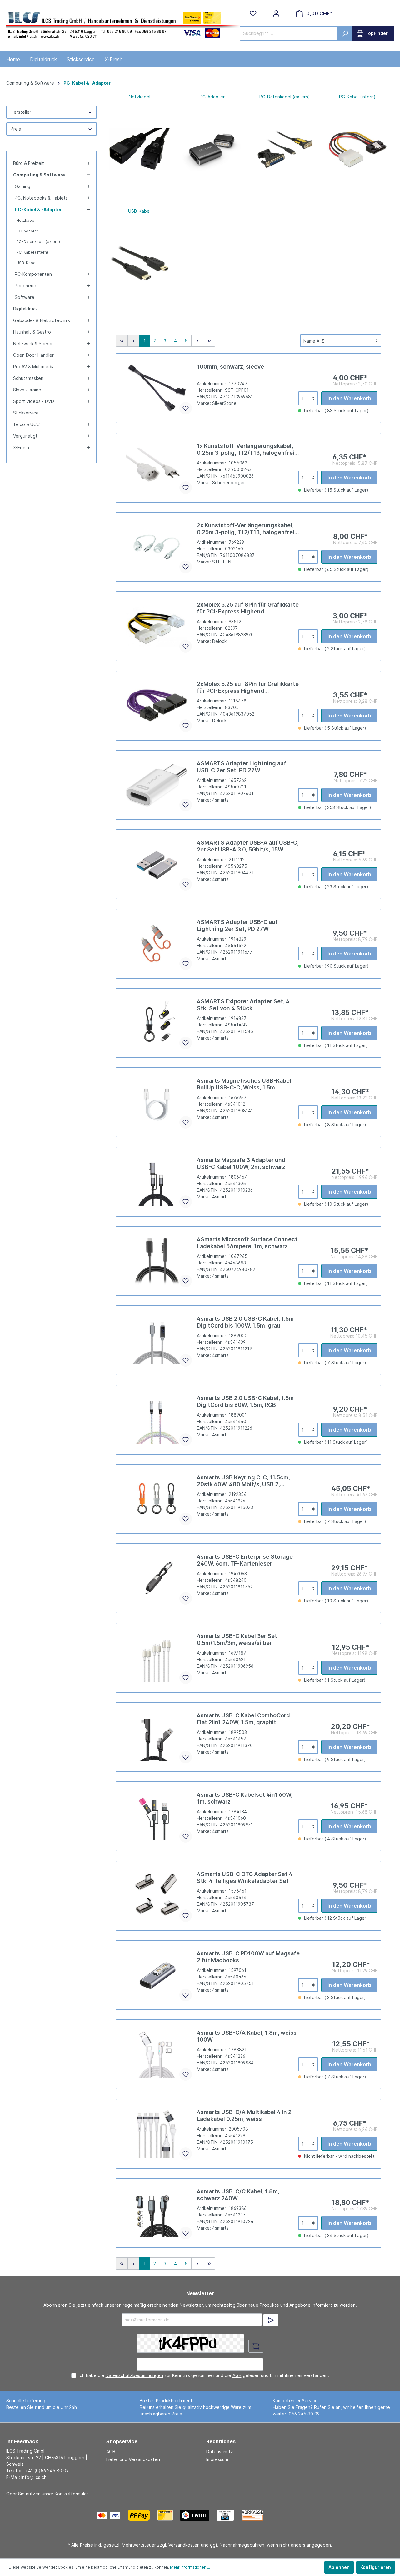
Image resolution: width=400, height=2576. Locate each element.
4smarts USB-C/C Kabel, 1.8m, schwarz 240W (238, 2195)
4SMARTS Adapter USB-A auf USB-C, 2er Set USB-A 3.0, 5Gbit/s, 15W (248, 846)
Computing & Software (39, 175)
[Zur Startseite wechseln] (123, 24)
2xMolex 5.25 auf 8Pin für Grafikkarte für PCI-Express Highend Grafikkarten (248, 608)
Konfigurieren (376, 2567)
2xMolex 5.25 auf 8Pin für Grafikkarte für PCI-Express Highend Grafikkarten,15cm (248, 687)
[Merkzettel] (253, 13)
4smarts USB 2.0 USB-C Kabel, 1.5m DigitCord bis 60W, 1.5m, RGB (245, 1401)
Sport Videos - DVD (34, 401)
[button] (88, 163)
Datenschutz (220, 2452)
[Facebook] (285, 2515)
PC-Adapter (27, 231)
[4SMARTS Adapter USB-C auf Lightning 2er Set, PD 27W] (157, 944)
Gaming (22, 186)
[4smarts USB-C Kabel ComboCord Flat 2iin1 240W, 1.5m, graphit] (157, 1737)
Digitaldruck (25, 309)
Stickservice (26, 413)
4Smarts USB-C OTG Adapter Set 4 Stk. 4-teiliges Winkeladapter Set (245, 1877)
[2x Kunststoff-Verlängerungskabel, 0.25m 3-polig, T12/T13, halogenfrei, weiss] (157, 547)
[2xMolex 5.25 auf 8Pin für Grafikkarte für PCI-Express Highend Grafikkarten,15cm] (157, 706)
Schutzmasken (28, 378)
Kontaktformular (71, 2494)
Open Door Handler (33, 355)
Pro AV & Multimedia (34, 367)
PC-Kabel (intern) (32, 252)
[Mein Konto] (276, 13)
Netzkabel (26, 220)
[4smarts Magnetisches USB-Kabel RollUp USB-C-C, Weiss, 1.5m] (157, 1102)
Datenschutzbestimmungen (134, 2375)
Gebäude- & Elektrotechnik (42, 320)
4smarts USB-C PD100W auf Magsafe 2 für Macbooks (248, 1957)
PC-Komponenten (33, 274)
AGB (237, 2375)
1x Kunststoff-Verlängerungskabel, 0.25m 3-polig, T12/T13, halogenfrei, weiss (246, 449)
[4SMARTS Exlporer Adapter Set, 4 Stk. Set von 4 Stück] (157, 1023)
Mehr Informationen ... (190, 2567)
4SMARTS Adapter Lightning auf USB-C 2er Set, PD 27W (242, 767)
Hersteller (21, 112)
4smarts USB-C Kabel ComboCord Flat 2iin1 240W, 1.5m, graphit (243, 1719)
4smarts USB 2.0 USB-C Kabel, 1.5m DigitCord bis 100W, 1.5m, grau (245, 1322)
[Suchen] (345, 33)
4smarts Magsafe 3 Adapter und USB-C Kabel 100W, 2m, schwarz (241, 1163)
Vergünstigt (25, 436)
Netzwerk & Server (33, 343)
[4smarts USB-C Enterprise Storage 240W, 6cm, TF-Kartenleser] (157, 1578)
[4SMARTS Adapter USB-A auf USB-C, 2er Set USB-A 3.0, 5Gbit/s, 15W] (157, 864)
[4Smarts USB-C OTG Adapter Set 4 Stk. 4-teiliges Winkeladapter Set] (157, 1896)
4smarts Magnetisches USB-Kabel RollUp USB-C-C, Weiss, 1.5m (244, 1084)
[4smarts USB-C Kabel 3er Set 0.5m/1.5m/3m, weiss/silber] (157, 1658)
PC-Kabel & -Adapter (38, 209)
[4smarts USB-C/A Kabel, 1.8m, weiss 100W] (157, 2054)
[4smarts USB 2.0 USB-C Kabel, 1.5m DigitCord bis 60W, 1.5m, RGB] (157, 1420)
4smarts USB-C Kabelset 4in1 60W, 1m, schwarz (245, 1798)
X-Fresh (21, 447)
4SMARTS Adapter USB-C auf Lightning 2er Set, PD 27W (237, 925)
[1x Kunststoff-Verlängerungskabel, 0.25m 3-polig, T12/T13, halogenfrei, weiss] (157, 468)
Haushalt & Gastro (32, 332)
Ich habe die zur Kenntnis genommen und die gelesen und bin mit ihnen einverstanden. (204, 2375)
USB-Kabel (26, 263)
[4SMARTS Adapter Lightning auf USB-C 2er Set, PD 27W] (157, 785)
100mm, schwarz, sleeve (230, 367)
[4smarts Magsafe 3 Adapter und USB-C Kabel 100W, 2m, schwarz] (157, 1182)
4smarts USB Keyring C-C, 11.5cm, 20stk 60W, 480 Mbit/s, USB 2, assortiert (243, 1481)
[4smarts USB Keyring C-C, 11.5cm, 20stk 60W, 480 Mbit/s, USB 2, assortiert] (157, 1499)
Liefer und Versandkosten (133, 2459)
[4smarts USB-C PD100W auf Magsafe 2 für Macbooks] (157, 1975)
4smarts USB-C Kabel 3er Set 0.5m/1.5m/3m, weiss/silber (237, 1639)
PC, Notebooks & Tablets (41, 198)
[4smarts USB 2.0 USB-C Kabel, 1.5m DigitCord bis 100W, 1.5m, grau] (157, 1340)
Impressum (217, 2459)
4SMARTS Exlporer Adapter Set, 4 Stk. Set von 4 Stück (243, 1005)
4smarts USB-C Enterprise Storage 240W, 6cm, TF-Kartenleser (245, 1560)
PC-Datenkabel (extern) (38, 242)
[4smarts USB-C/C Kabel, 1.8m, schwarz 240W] (157, 2213)
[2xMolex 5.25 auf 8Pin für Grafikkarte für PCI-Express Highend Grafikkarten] (157, 626)
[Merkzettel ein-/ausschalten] (186, 408)
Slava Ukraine (27, 390)
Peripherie (25, 286)
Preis (16, 129)
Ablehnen (339, 2567)
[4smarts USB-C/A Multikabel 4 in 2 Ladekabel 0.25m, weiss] (157, 2134)
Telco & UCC (26, 424)
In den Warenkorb (349, 398)
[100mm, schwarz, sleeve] (157, 388)
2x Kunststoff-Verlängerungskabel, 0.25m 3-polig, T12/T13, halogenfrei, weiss (246, 529)
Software (25, 297)
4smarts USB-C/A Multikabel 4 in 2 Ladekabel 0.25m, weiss (244, 2115)
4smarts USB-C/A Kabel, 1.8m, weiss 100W (247, 2036)
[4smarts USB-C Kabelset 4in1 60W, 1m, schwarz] (157, 1816)
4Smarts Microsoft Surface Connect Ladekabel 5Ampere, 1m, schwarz (247, 1243)
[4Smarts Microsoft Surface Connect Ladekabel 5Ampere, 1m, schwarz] (157, 1261)
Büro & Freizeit (29, 163)
